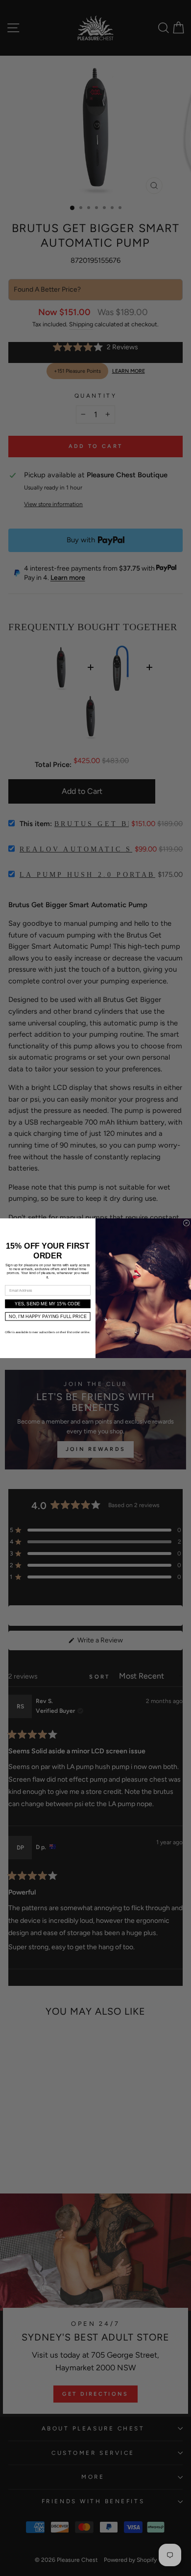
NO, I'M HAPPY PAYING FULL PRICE (48, 1316)
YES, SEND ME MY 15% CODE (48, 1303)
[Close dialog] (186, 1223)
